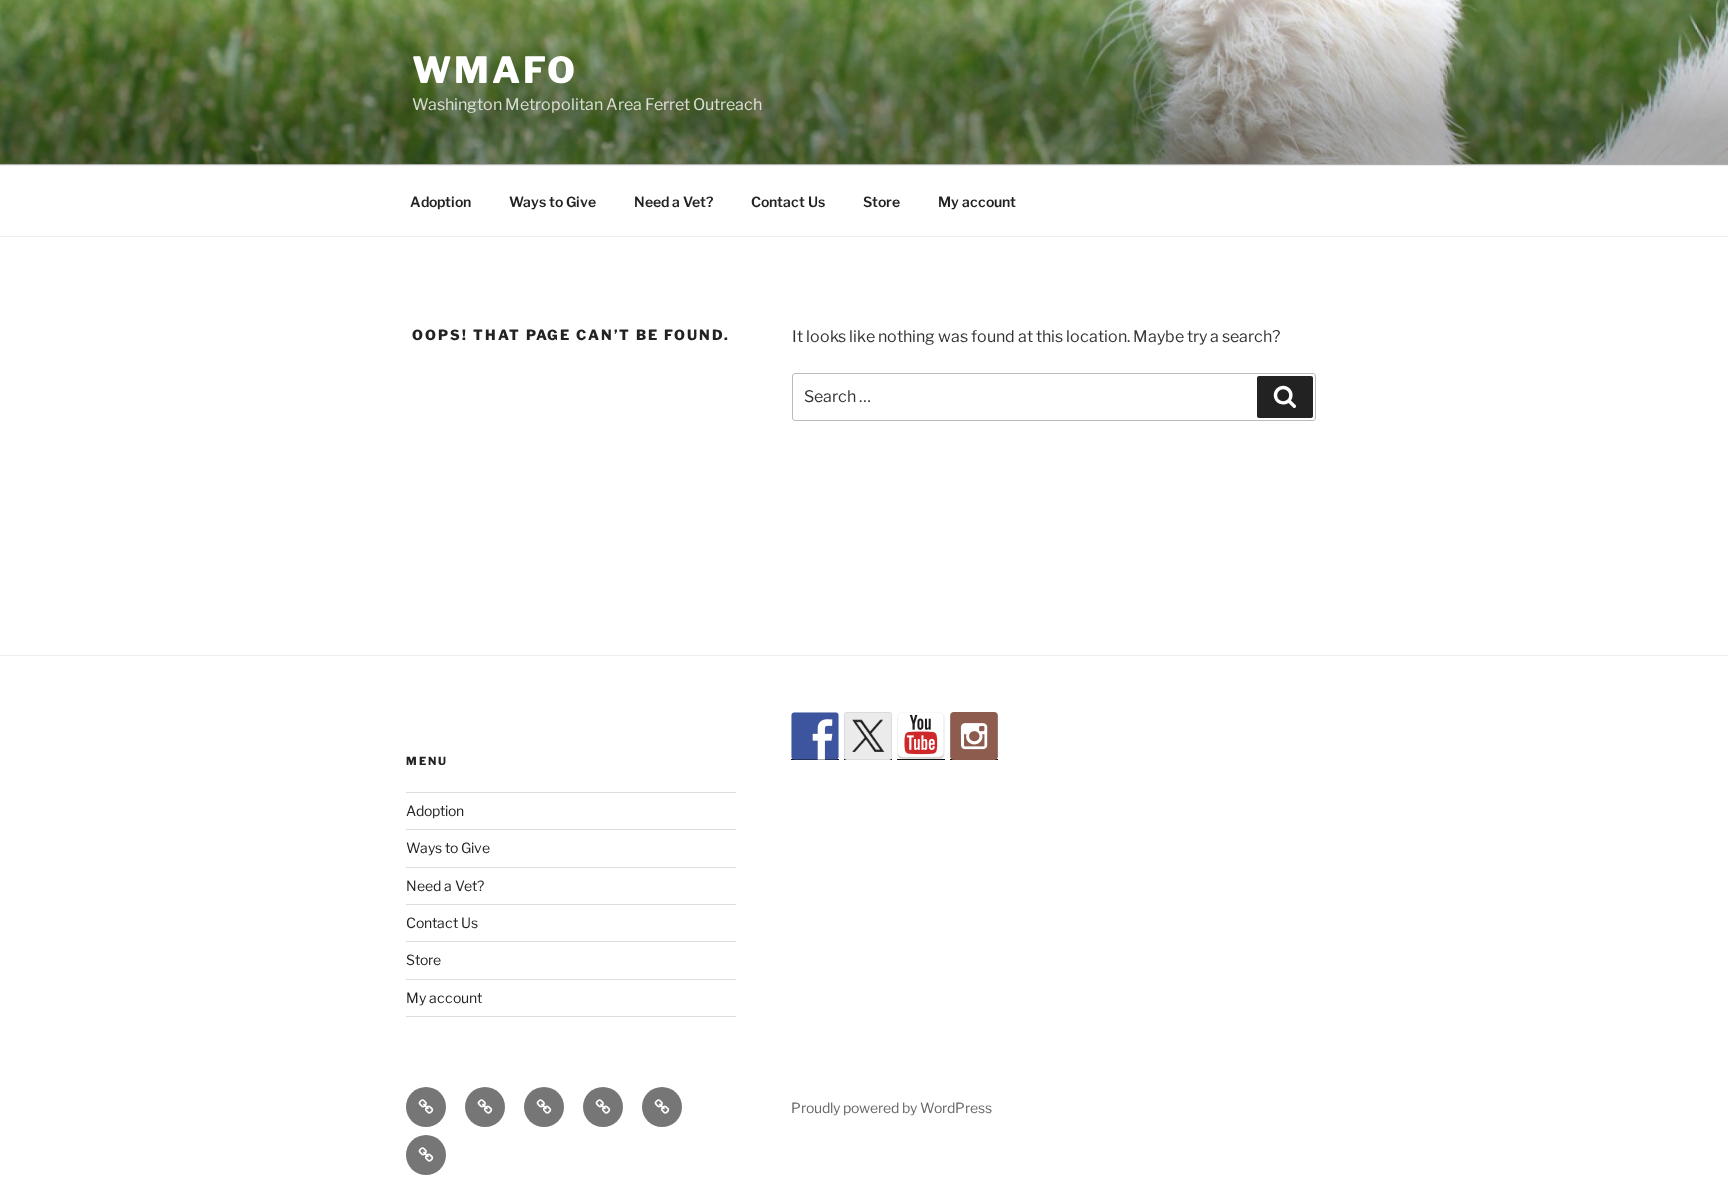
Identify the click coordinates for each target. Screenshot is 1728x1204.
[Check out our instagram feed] (974, 736)
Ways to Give (552, 201)
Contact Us (788, 201)
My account (977, 201)
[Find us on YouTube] (921, 736)
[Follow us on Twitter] (868, 736)
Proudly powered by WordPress (891, 1107)
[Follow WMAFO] (815, 736)
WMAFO (494, 70)
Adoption (440, 201)
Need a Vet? (673, 201)
